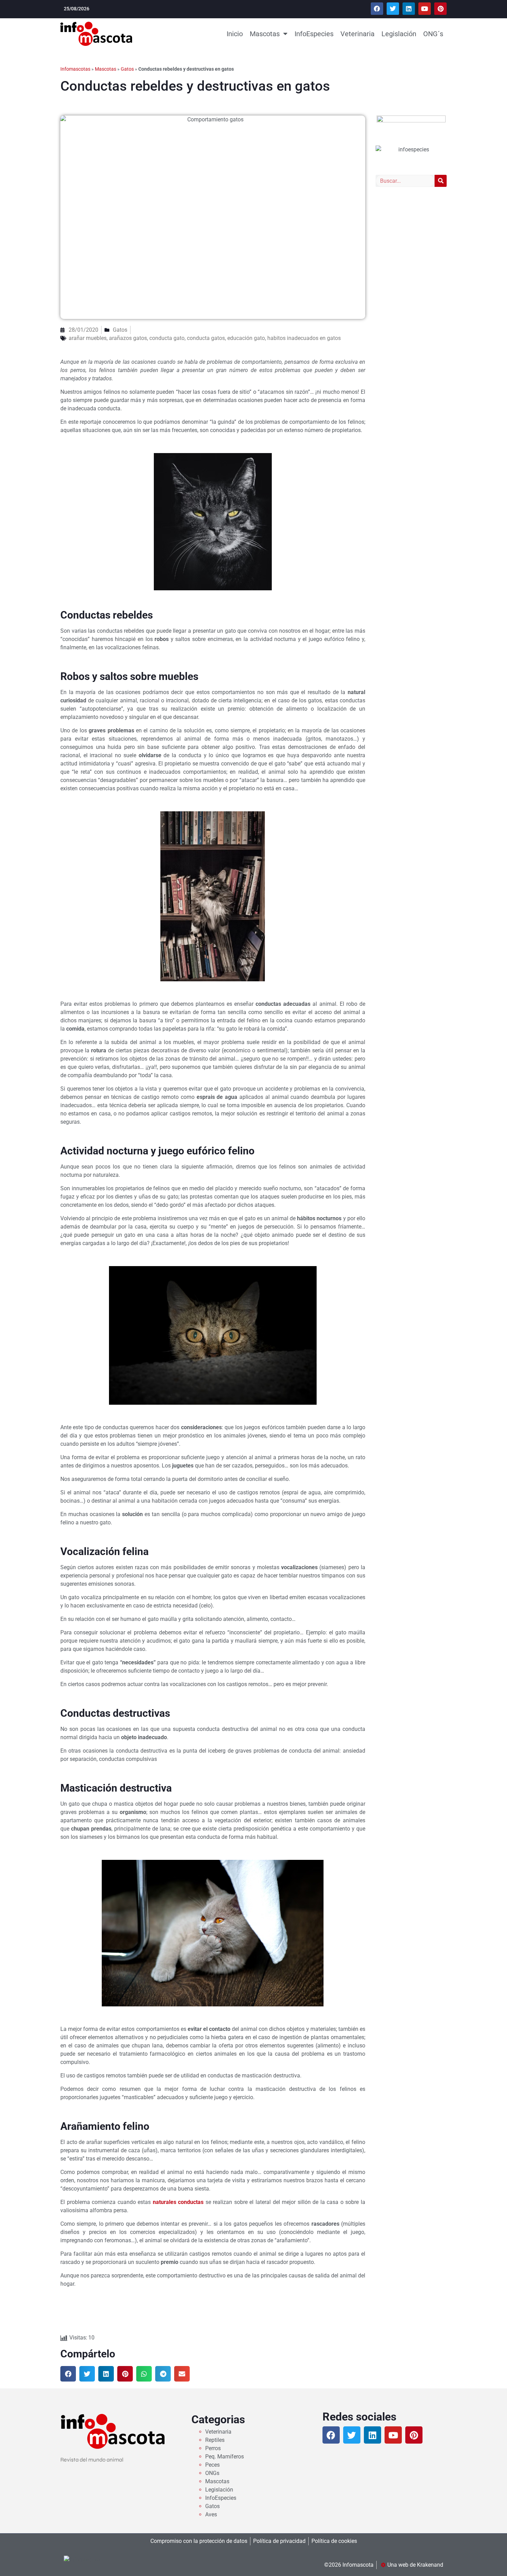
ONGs (212, 2473)
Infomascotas (75, 69)
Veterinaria (357, 34)
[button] (68, 2374)
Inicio (235, 34)
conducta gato (167, 338)
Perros (213, 2448)
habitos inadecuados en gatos (304, 338)
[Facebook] (377, 9)
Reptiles (215, 2440)
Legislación (399, 34)
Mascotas (265, 34)
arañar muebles (88, 338)
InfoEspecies (314, 34)
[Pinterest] (440, 9)
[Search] (441, 181)
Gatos (127, 69)
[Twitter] (393, 9)
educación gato (246, 338)
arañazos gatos (128, 338)
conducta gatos (206, 338)
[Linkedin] (409, 9)
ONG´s (433, 34)
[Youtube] (425, 9)
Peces (212, 2465)
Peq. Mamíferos (225, 2457)
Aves (211, 2514)
